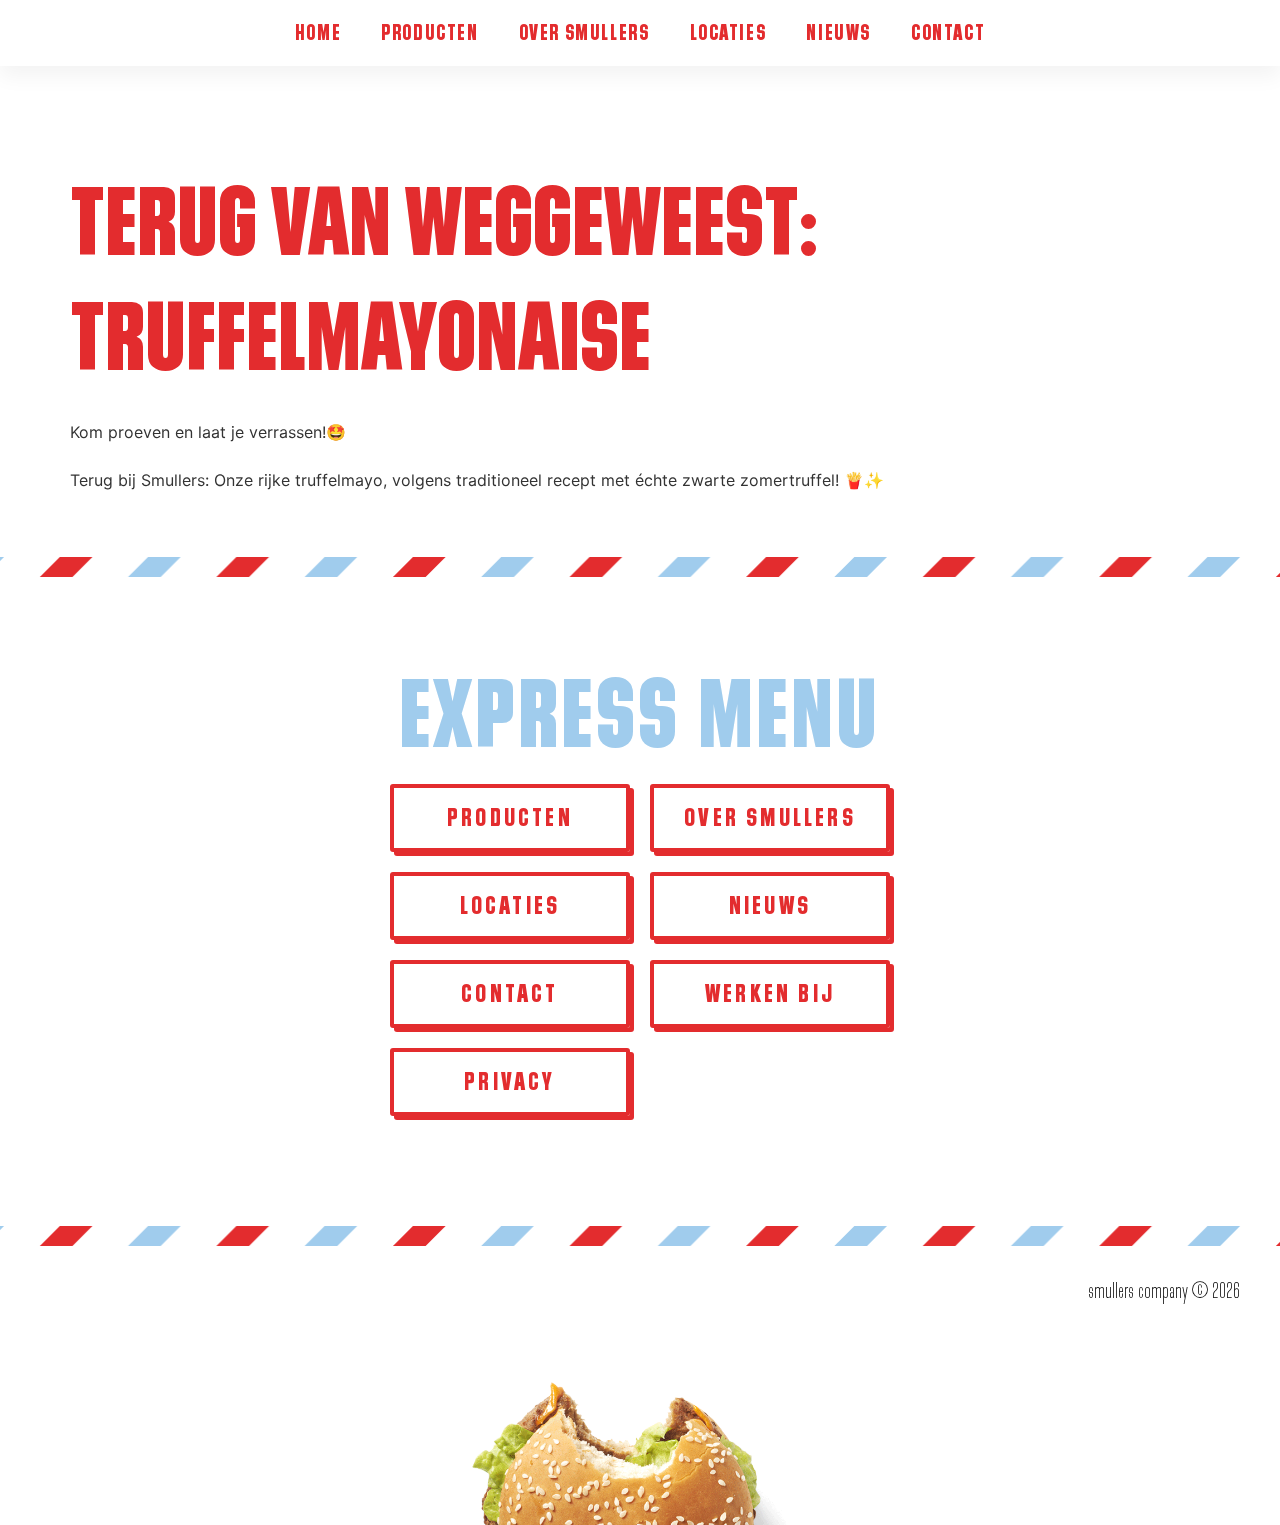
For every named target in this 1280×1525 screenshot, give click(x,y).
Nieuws (838, 32)
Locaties (728, 32)
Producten (429, 32)
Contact (948, 32)
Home (318, 32)
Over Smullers (584, 32)
